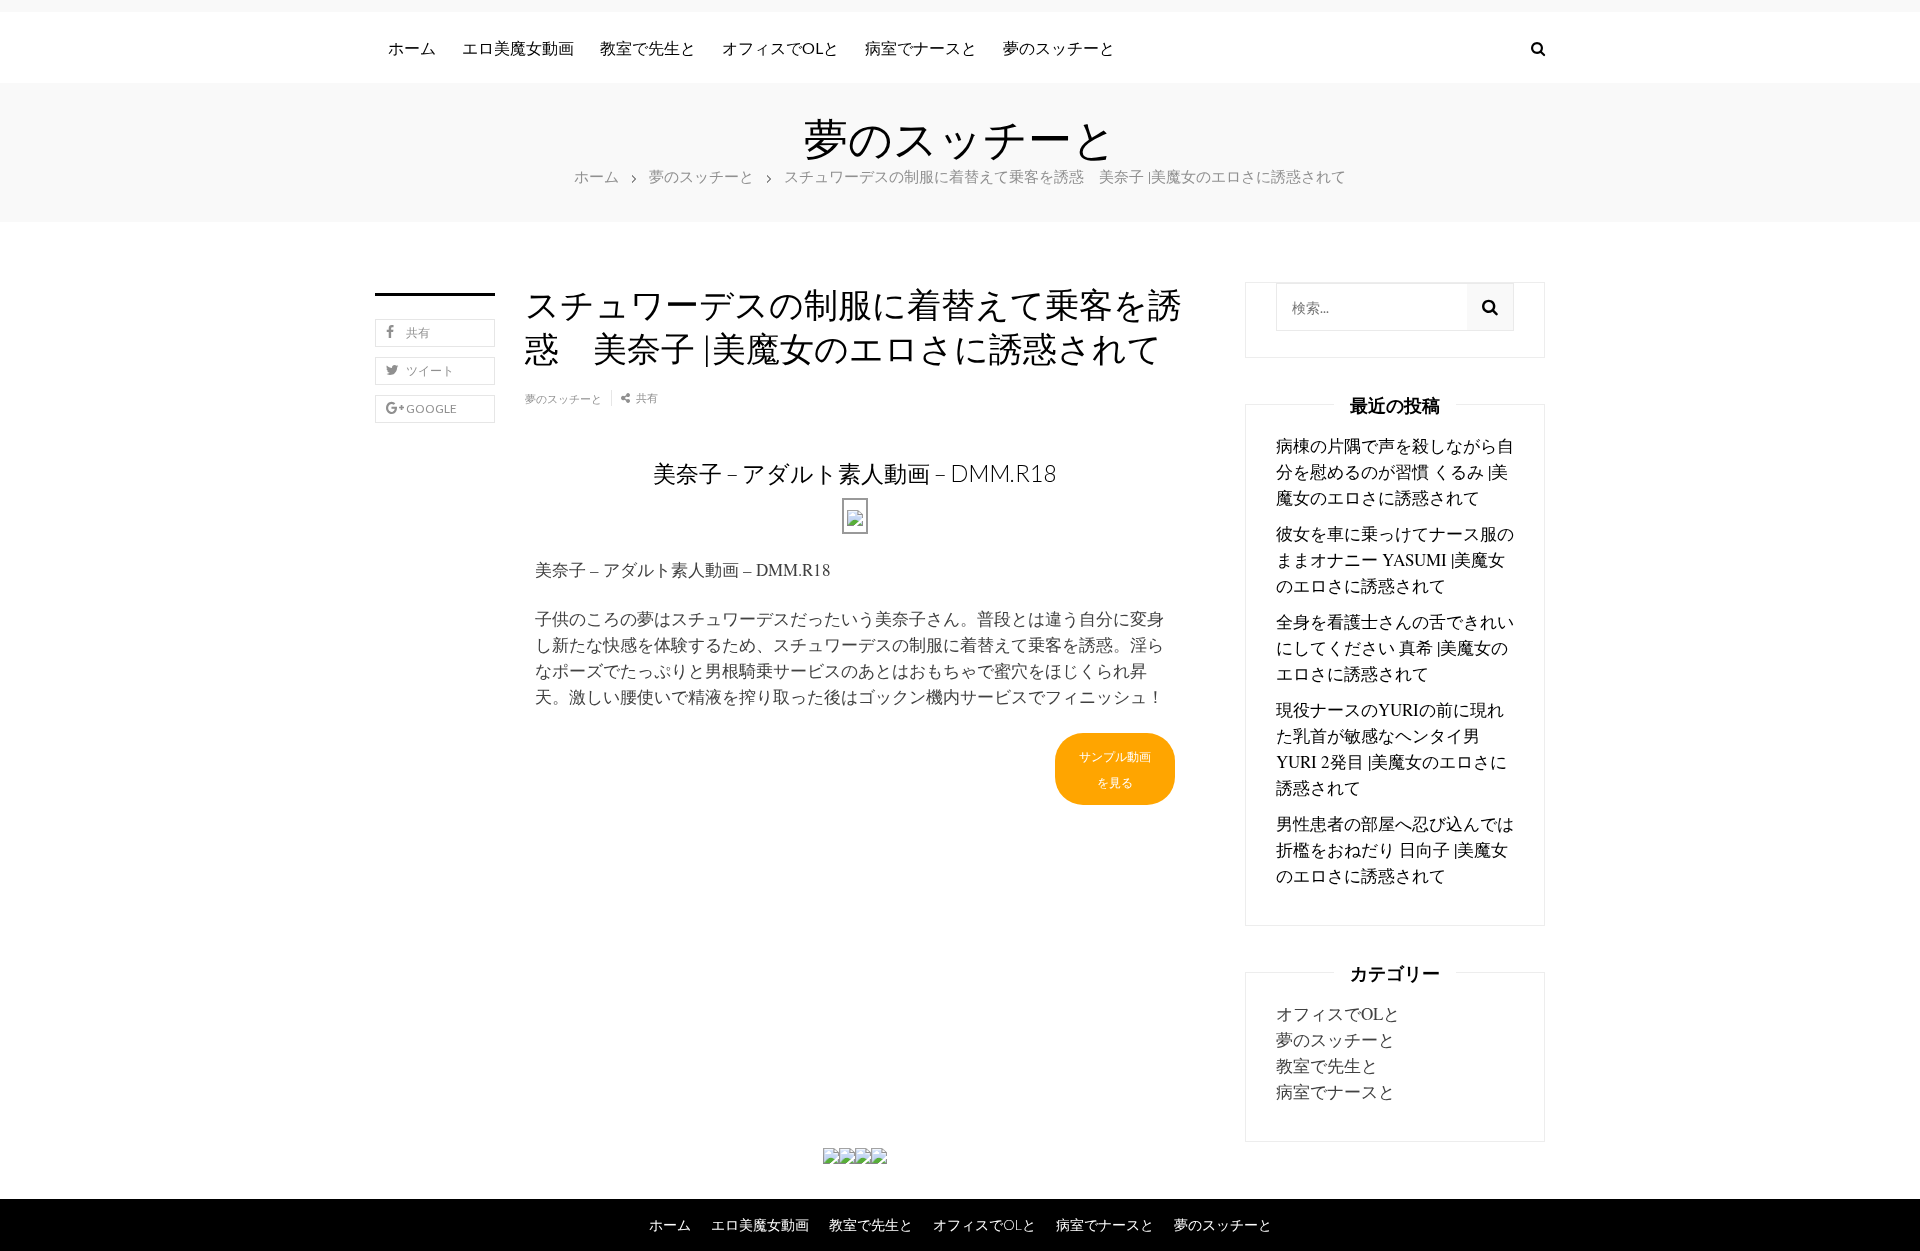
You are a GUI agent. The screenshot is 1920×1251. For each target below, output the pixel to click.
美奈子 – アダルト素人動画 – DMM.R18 (683, 569)
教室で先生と (648, 47)
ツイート (430, 370)
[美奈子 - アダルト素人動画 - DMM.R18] (855, 516)
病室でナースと (921, 47)
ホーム (412, 47)
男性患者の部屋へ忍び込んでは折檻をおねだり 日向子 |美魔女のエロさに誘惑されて (1395, 849)
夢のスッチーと (1059, 47)
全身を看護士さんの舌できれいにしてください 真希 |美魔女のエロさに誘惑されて (1395, 647)
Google (431, 408)
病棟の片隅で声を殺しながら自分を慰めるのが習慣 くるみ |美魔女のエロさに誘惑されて (1395, 471)
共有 (418, 332)
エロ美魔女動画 (518, 47)
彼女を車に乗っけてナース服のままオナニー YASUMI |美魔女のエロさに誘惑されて (1395, 559)
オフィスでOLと (780, 47)
